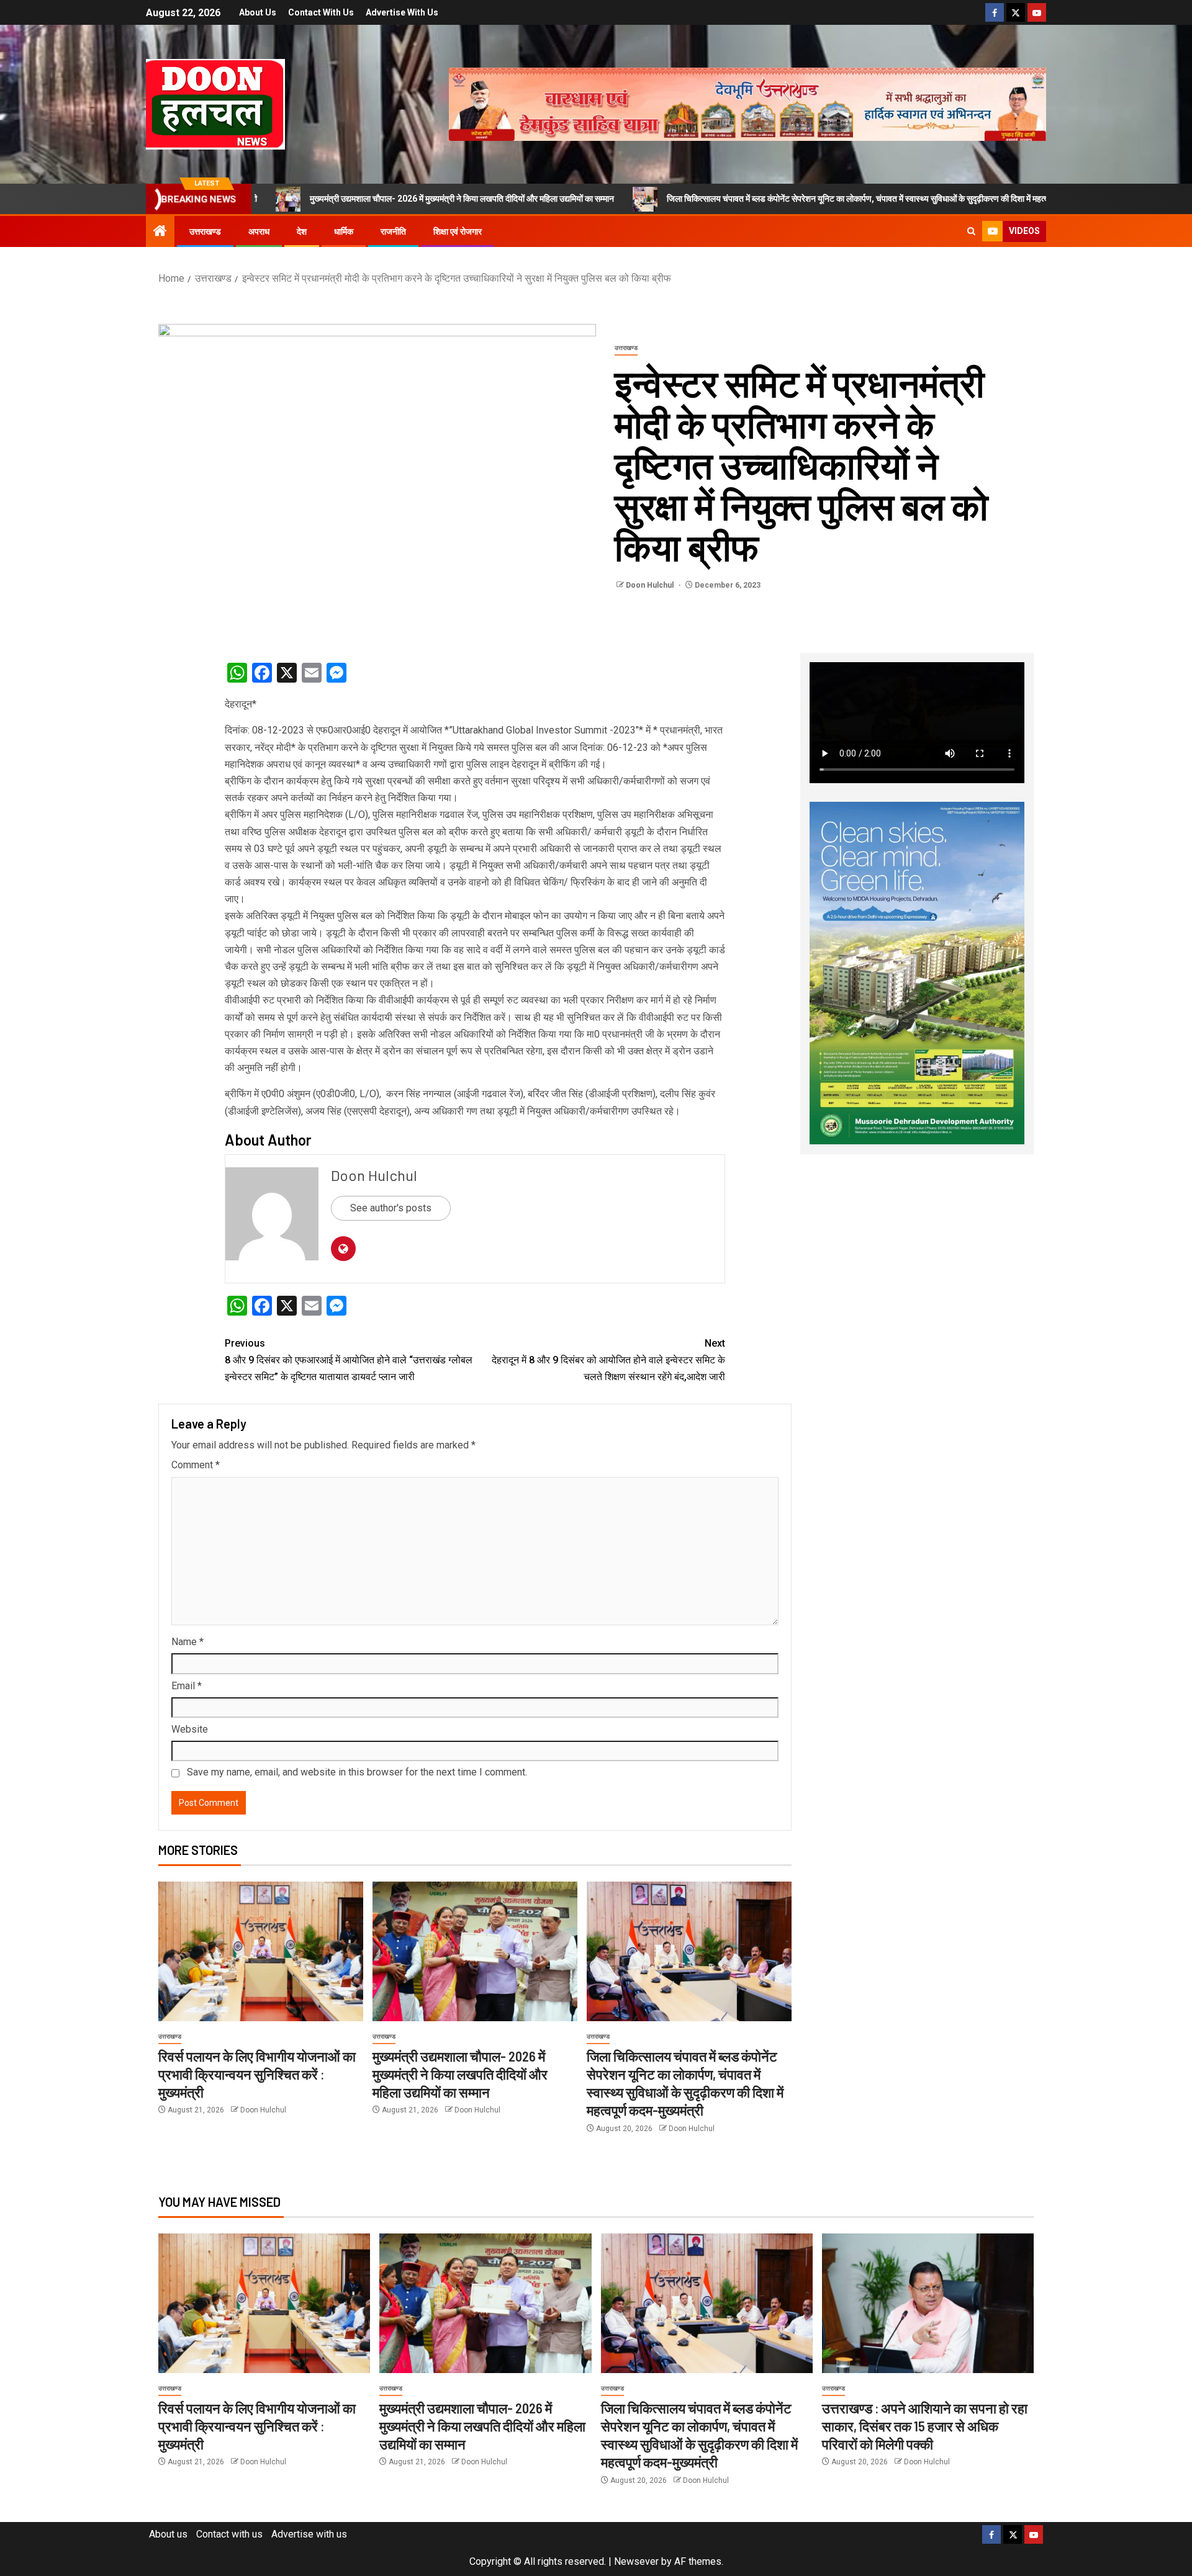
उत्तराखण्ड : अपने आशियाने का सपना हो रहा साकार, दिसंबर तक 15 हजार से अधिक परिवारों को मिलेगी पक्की (925, 2426)
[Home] (160, 232)
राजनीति (393, 231)
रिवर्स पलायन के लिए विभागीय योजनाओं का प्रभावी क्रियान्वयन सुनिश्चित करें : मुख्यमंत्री (257, 2074)
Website (190, 1729)
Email (187, 1686)
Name (187, 1642)
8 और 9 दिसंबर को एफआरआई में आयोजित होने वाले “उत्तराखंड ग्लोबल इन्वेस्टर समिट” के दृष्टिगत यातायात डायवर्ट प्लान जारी (349, 1360)
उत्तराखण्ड (205, 231)
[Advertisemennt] (747, 103)
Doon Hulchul (651, 585)
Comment (196, 1465)
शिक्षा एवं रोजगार (458, 231)
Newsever (636, 2561)
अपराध (259, 231)
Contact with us (321, 12)
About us (258, 12)
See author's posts (391, 1208)
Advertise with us (402, 12)
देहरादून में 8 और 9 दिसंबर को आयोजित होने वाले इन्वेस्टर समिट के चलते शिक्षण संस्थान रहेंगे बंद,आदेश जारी (608, 1360)
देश (302, 231)
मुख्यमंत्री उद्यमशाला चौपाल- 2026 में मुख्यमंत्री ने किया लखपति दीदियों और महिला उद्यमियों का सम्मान (330, 199)
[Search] (971, 231)
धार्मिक (344, 231)
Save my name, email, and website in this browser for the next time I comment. (357, 1772)
